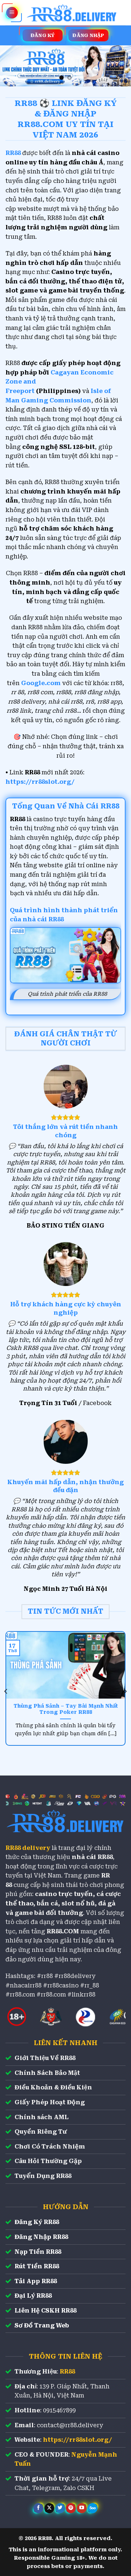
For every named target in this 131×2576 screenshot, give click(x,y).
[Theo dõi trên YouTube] (82, 2508)
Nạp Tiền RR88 (38, 2252)
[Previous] (6, 1691)
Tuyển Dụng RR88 (43, 2176)
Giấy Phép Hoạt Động (50, 2102)
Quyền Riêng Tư (41, 2132)
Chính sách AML (41, 2117)
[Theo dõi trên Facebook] (38, 2508)
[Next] (125, 1691)
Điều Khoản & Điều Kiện (53, 2087)
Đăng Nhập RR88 (41, 2237)
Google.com (41, 683)
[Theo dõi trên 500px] (93, 2508)
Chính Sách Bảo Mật (47, 2073)
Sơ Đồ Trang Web (42, 2325)
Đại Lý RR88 (33, 2296)
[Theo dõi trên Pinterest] (71, 2508)
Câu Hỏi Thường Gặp (48, 2161)
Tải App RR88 (36, 2281)
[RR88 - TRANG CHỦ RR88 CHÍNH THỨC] (72, 13)
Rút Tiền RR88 (37, 2266)
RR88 (67, 2372)
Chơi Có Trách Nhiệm (50, 2147)
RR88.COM (63, 1931)
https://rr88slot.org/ (40, 782)
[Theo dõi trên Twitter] (60, 2508)
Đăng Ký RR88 (37, 2222)
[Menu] (12, 13)
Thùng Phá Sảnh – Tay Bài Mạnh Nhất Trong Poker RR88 (66, 1709)
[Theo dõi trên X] (49, 2508)
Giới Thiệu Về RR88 (45, 2058)
